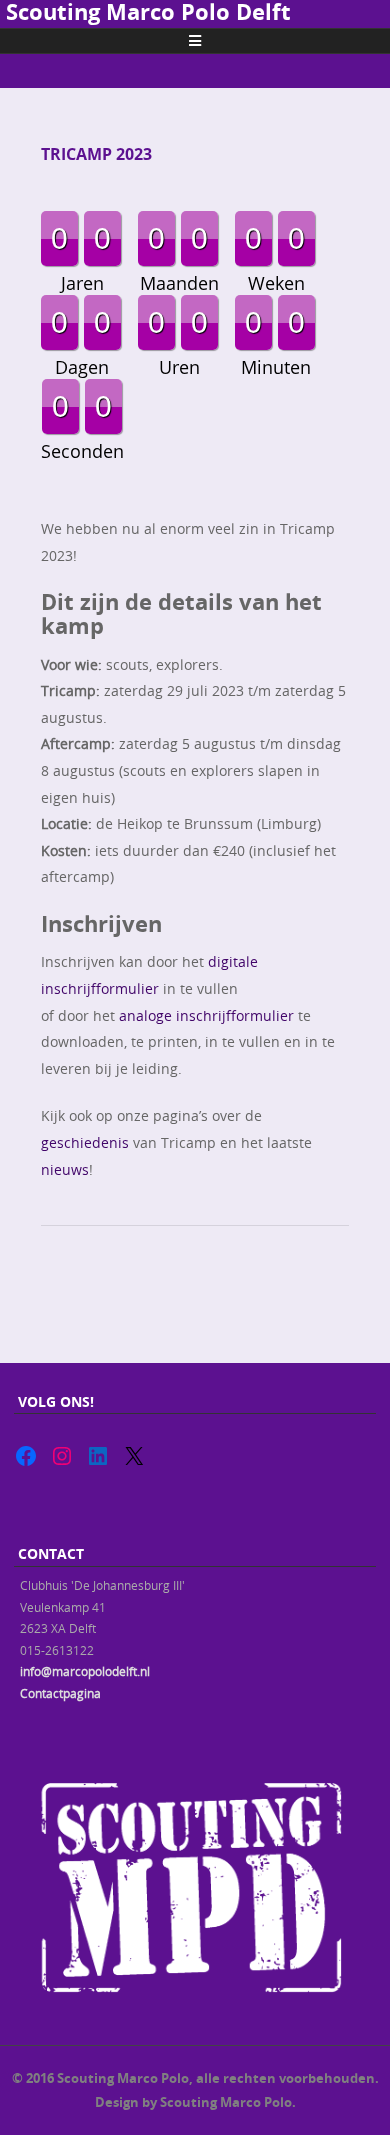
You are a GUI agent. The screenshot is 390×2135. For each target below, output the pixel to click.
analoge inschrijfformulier (206, 1015)
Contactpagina (60, 1693)
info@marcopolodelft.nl (85, 1671)
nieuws (65, 1169)
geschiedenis (85, 1142)
